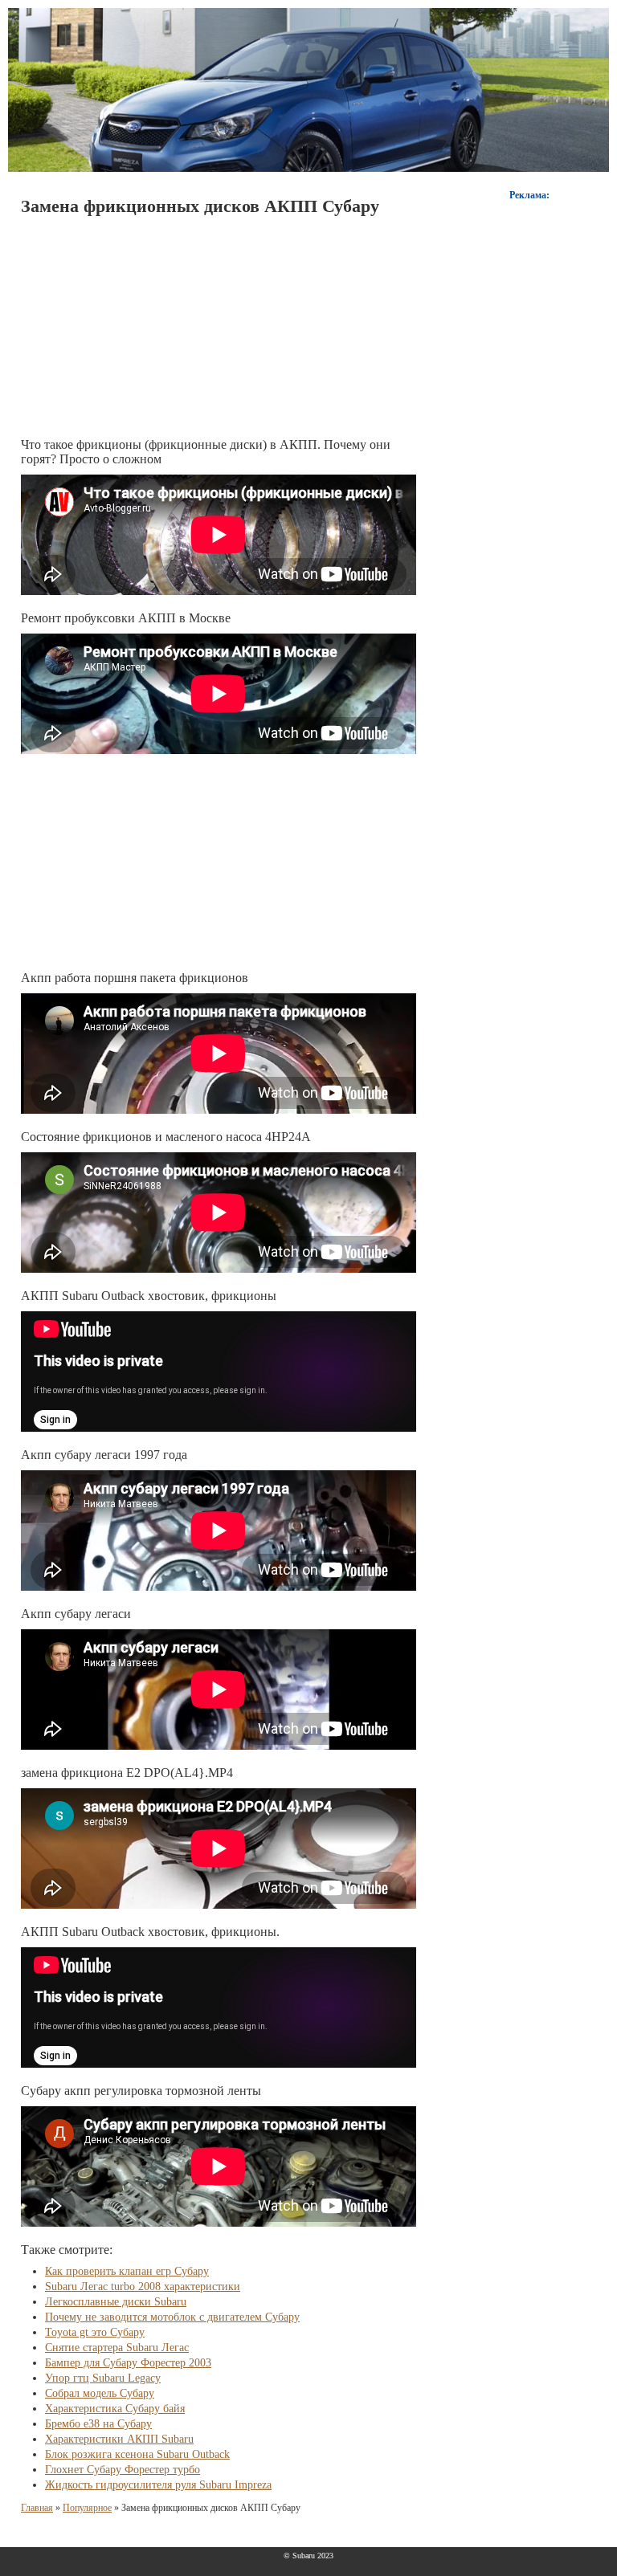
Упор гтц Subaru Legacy (103, 2378)
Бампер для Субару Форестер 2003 (128, 2363)
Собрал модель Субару (100, 2393)
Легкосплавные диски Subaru (116, 2302)
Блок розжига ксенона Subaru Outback (137, 2454)
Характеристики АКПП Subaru (119, 2439)
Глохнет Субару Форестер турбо (123, 2470)
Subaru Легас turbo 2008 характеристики (143, 2287)
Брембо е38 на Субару (98, 2424)
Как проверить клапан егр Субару (127, 2271)
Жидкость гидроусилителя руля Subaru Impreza (158, 2485)
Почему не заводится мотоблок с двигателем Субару (172, 2317)
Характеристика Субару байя (115, 2409)
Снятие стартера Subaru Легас (117, 2348)
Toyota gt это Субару (95, 2332)
